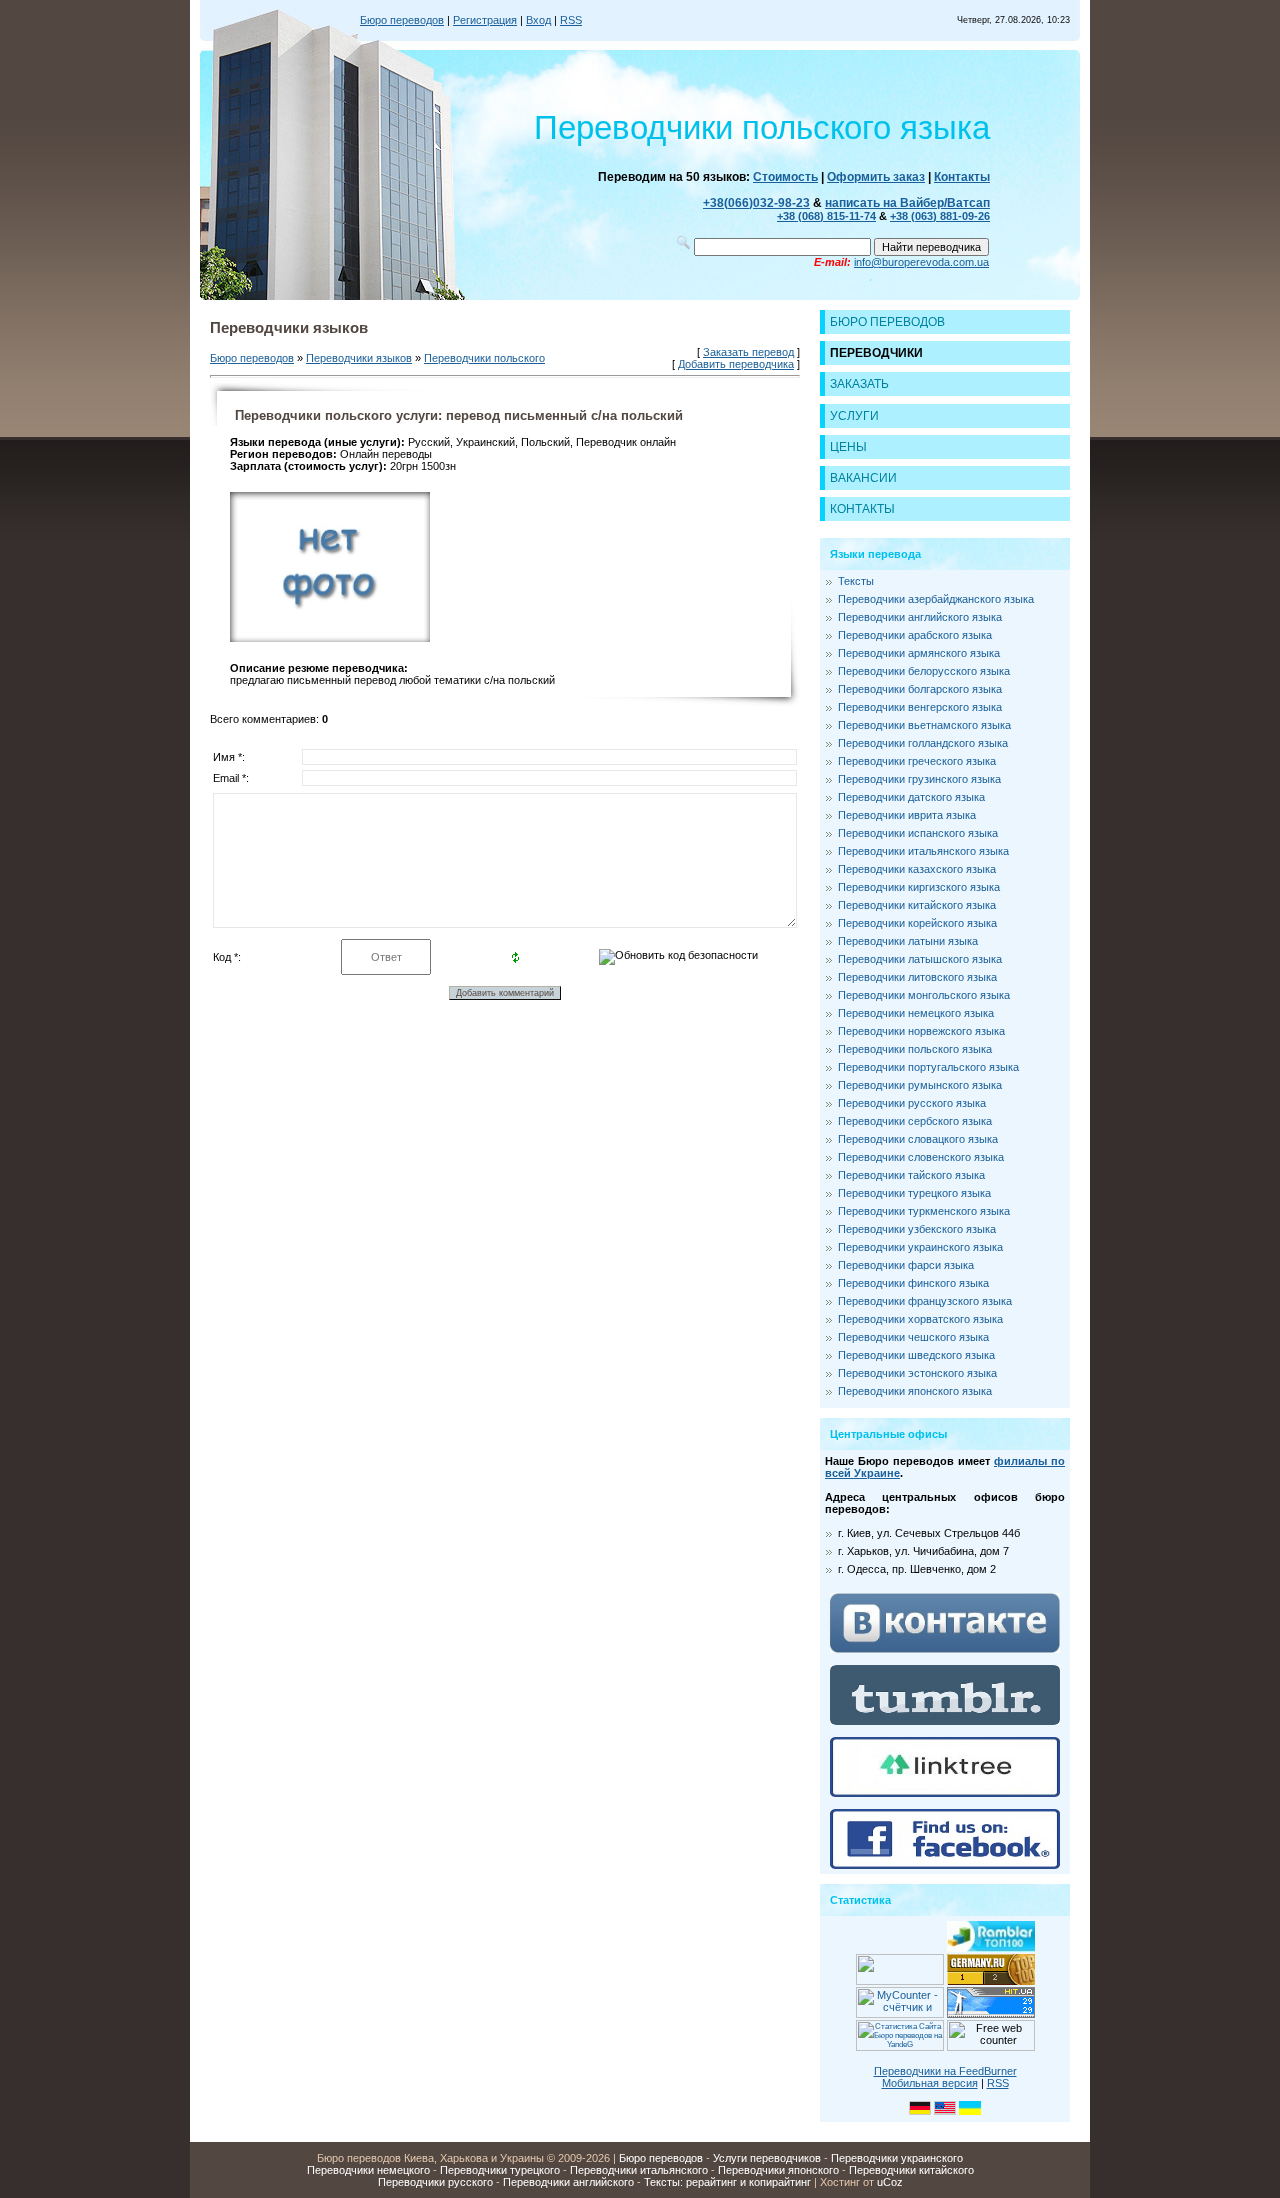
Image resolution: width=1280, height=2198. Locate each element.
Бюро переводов (402, 20)
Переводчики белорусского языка (924, 671)
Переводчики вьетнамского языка (924, 725)
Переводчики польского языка (915, 1049)
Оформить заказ (876, 177)
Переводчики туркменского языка (924, 1211)
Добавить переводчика (736, 364)
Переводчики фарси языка (906, 1265)
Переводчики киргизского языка (919, 887)
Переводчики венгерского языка (920, 707)
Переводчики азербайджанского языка (936, 599)
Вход (538, 20)
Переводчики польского (484, 358)
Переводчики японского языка (915, 1391)
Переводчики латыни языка (908, 941)
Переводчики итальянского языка (923, 851)
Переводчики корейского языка (917, 923)
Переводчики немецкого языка (916, 1013)
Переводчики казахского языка (917, 869)
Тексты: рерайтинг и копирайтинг (727, 2182)
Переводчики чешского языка (913, 1337)
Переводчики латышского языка (920, 959)
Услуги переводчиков (767, 2158)
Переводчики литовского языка (917, 977)
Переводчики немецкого (368, 2170)
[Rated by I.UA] (900, 1981)
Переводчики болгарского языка (920, 689)
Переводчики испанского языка (918, 833)
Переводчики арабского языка (915, 635)
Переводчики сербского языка (915, 1121)
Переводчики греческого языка (917, 761)
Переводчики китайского (911, 2170)
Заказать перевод (748, 352)
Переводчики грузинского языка (919, 779)
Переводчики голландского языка (923, 743)
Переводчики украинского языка (920, 1247)
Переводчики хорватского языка (920, 1319)
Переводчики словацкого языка (918, 1139)
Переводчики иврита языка (907, 815)
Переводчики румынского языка (920, 1085)
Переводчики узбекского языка (917, 1229)
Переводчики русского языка (912, 1103)
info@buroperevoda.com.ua (921, 262)
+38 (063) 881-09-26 (940, 216)
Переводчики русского (435, 2182)
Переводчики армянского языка (919, 653)
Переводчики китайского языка (917, 905)
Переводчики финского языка (913, 1283)
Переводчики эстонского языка (917, 1373)
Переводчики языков (359, 358)
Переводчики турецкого (500, 2170)
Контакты (962, 177)
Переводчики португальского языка (928, 1067)
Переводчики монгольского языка (924, 995)
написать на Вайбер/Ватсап (907, 203)
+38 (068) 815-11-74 (826, 216)
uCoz (890, 2182)
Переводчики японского (778, 2170)
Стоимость (785, 177)
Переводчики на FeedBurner (945, 2071)
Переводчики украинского (897, 2158)
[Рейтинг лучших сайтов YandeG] (900, 2048)
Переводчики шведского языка (916, 1355)
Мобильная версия (930, 2083)
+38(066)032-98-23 (756, 203)
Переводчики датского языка (911, 797)
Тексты (856, 581)
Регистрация (485, 20)
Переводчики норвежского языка (921, 1031)
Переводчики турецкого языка (914, 1193)
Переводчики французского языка (925, 1301)
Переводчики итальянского (639, 2170)
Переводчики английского (568, 2182)
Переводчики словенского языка (921, 1157)
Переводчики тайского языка (911, 1175)
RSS (571, 20)
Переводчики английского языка (920, 617)
